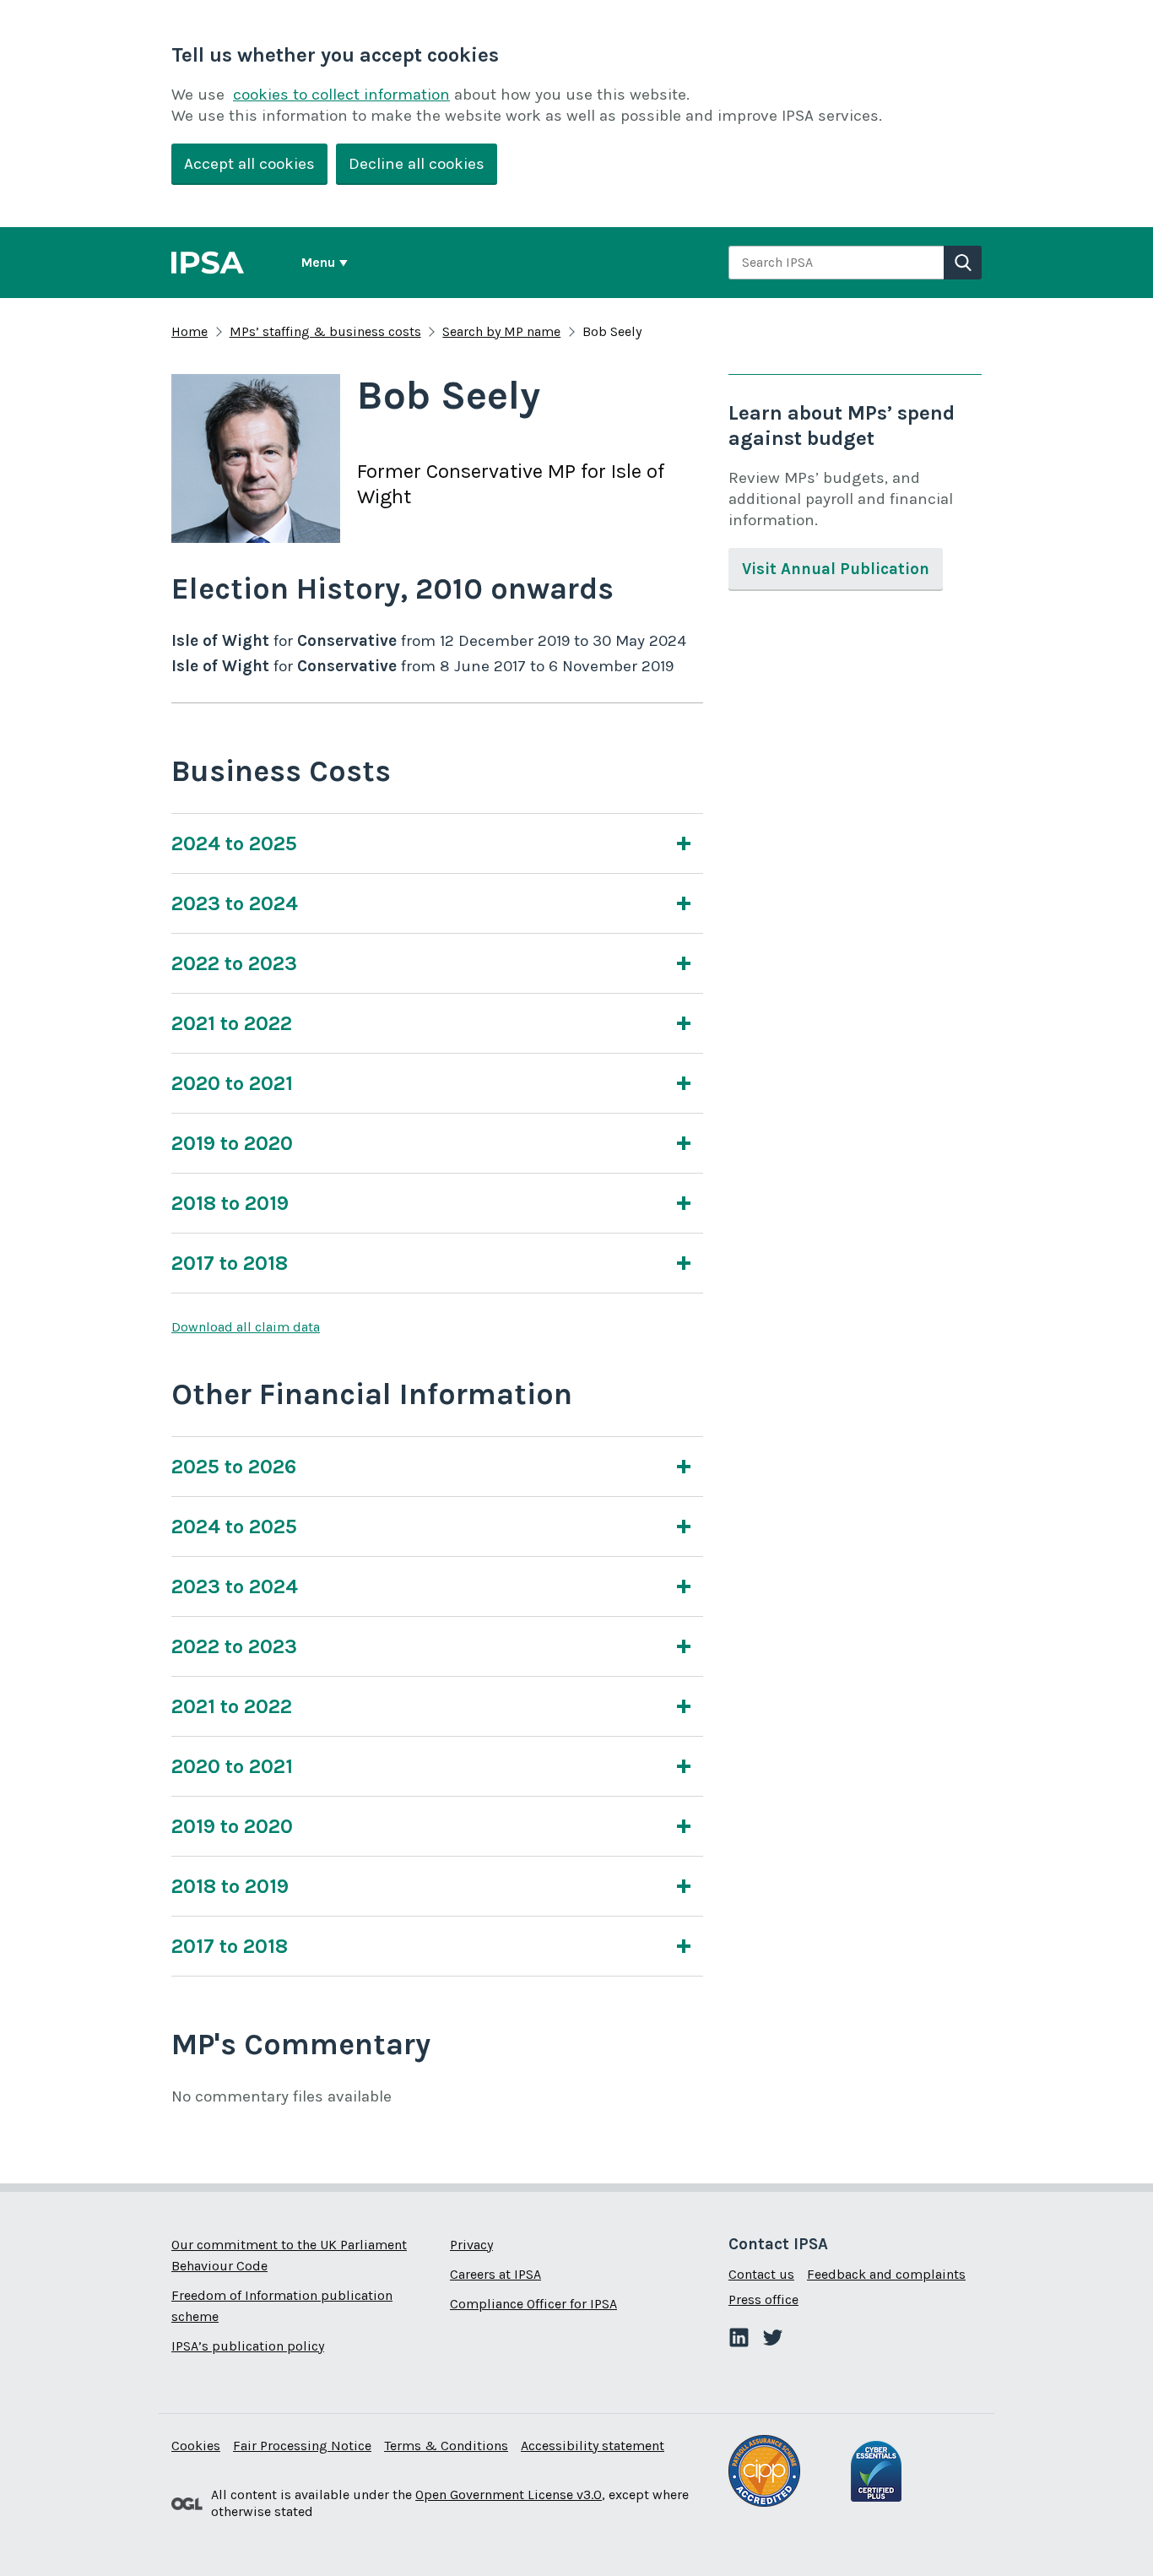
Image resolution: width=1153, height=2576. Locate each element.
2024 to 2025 (234, 843)
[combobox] (836, 263)
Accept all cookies (249, 164)
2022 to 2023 (234, 963)
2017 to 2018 (230, 1263)
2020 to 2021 (232, 1083)
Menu (318, 262)
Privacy (471, 2245)
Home (189, 331)
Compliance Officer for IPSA (533, 2304)
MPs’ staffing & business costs (325, 331)
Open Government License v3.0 (509, 2495)
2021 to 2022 (232, 1023)
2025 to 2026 (234, 1467)
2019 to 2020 (232, 1143)
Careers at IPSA (495, 2274)
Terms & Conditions (446, 2446)
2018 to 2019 (230, 1203)
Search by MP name (501, 331)
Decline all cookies (417, 164)
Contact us (761, 2274)
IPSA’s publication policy (248, 2346)
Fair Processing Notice (302, 2446)
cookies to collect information (341, 95)
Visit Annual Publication (836, 569)
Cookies (196, 2446)
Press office (763, 2299)
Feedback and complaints (886, 2274)
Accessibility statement (593, 2446)
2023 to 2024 (235, 903)
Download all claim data (246, 1327)
